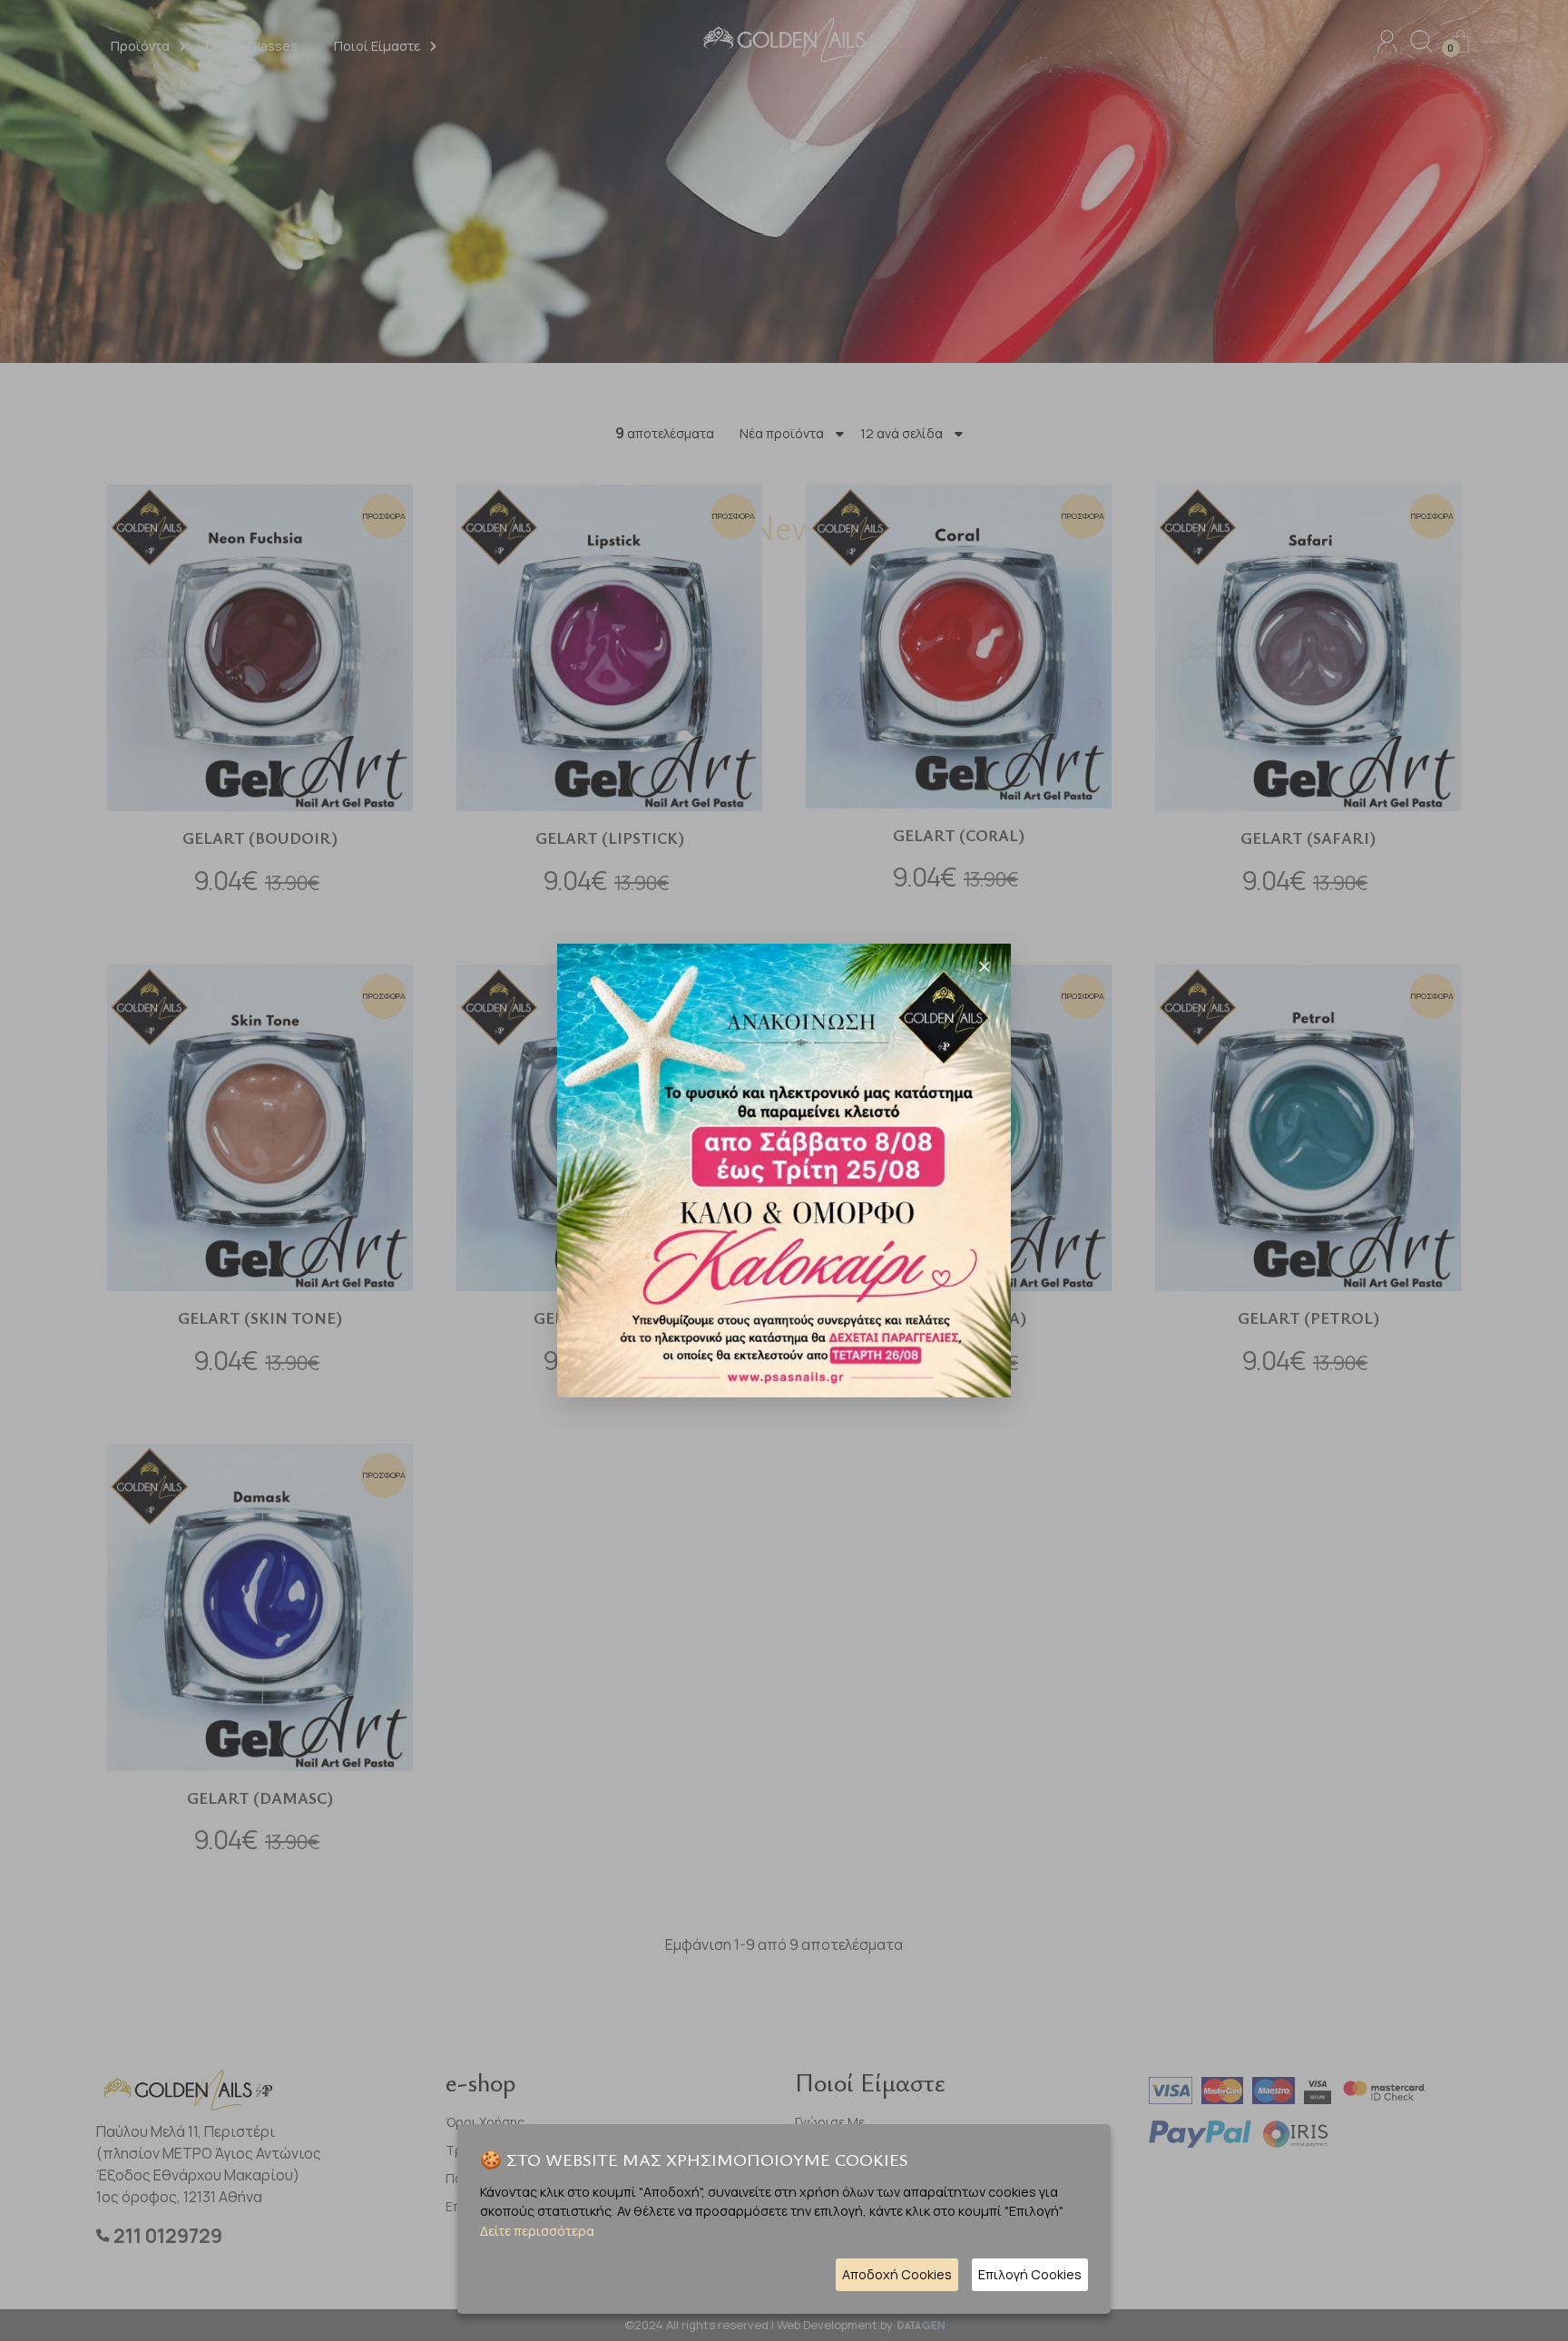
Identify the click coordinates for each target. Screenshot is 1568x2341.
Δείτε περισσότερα (537, 2231)
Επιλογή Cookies (1030, 2274)
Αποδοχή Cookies (897, 2274)
